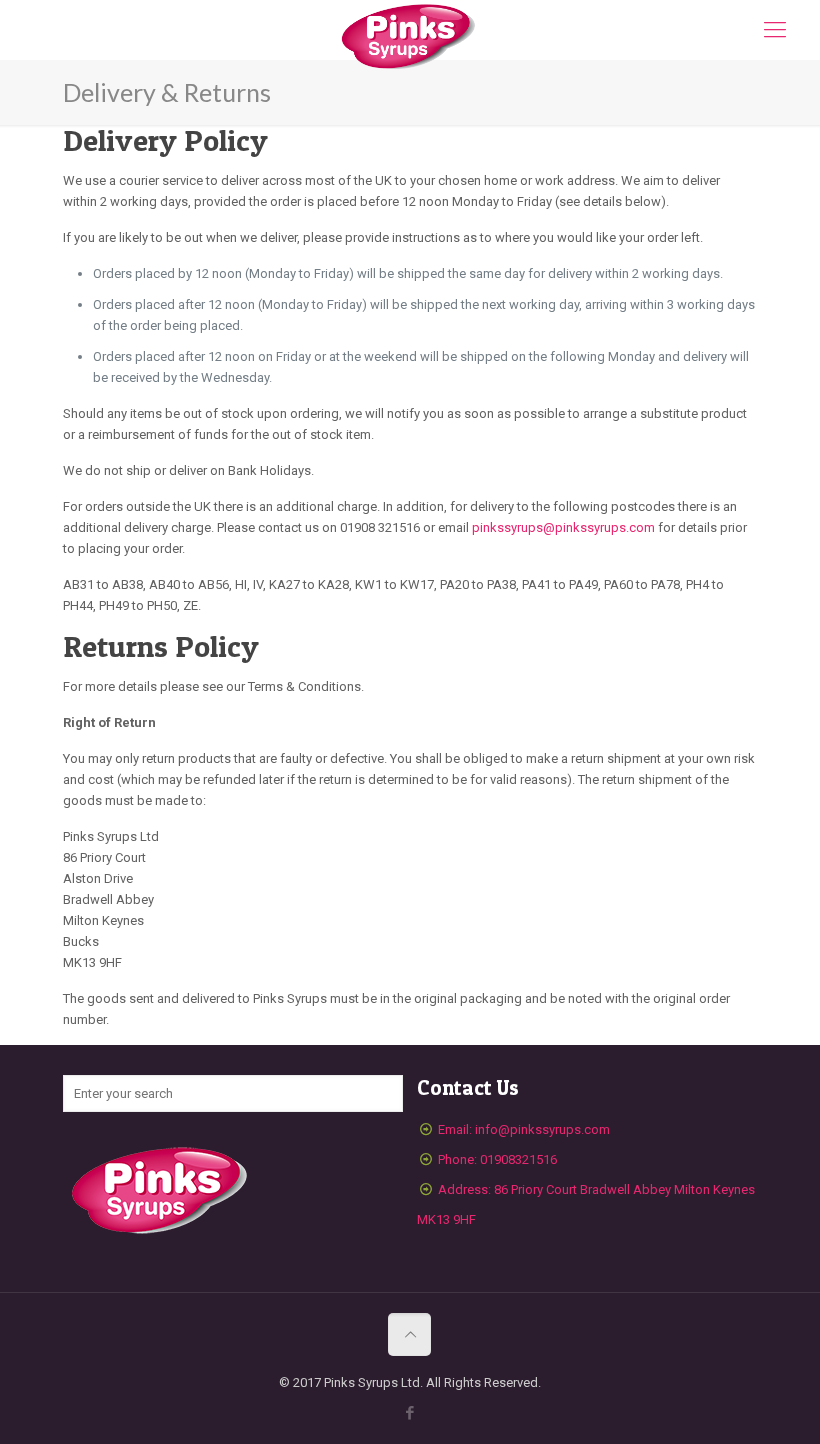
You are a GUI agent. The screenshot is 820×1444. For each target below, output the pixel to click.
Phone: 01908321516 (497, 1159)
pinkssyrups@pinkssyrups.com (563, 527)
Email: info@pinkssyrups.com (524, 1129)
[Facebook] (409, 1413)
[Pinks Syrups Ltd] (410, 37)
